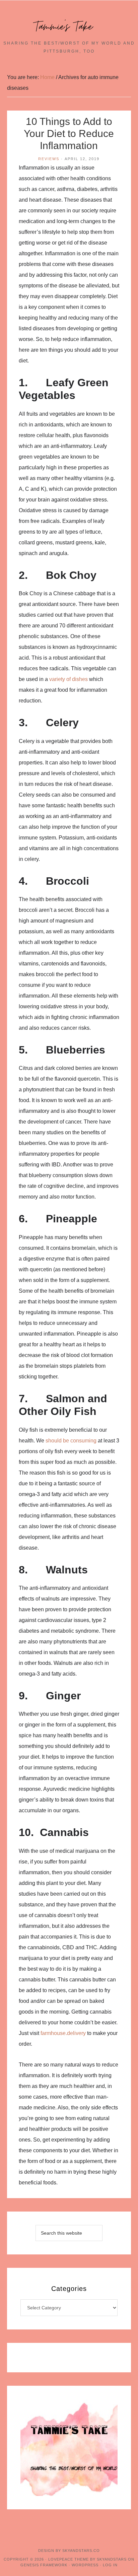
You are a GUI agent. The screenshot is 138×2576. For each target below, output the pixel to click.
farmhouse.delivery (63, 2033)
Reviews (49, 159)
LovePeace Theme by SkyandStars (87, 2559)
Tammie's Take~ (69, 27)
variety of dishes (68, 679)
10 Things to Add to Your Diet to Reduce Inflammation (69, 133)
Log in (110, 2565)
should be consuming (71, 1441)
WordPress (85, 2565)
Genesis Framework (44, 2565)
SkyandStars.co (81, 2551)
